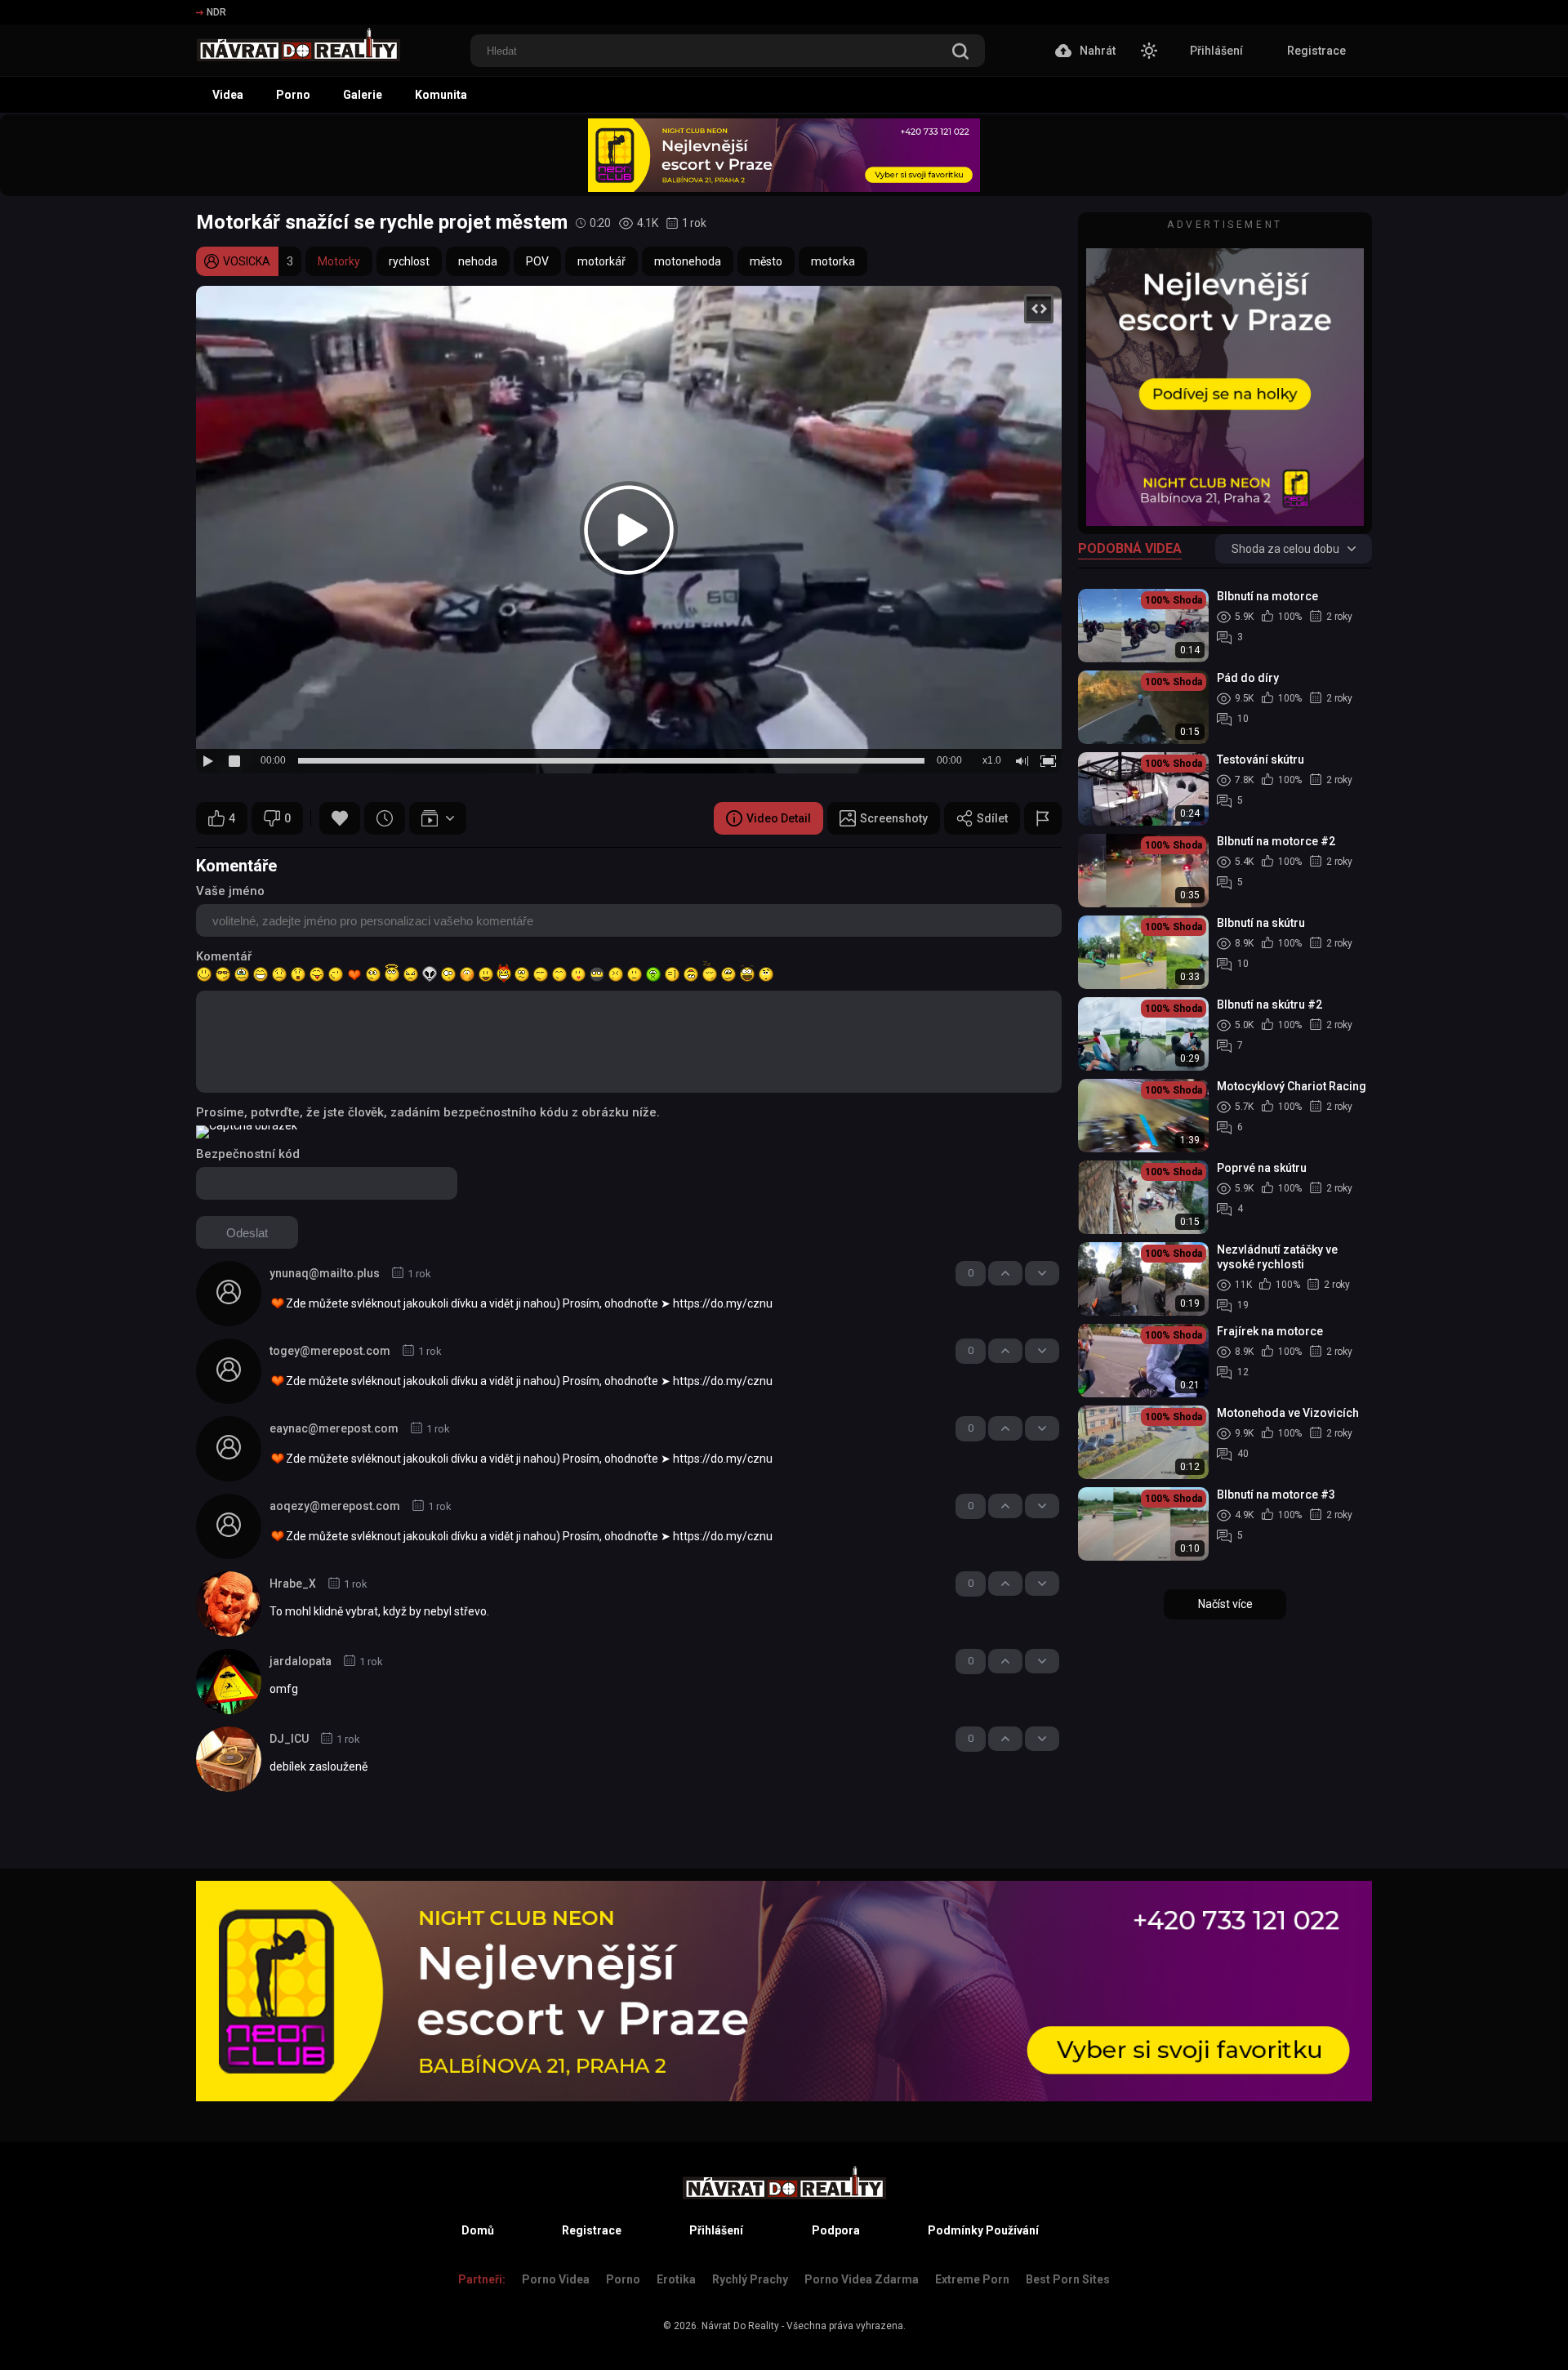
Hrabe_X (293, 1584)
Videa (228, 95)
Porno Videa (556, 2279)
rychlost (409, 261)
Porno (293, 95)
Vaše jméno (230, 891)
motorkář (601, 261)
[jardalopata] (229, 1682)
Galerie (363, 95)
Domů (478, 2230)
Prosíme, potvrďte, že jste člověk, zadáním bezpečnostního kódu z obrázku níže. (428, 1112)
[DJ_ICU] (229, 1759)
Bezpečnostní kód (248, 1154)
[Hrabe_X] (229, 1604)
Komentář (224, 956)
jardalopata (301, 1661)
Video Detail (779, 818)
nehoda (478, 261)
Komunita (441, 95)
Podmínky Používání (983, 2230)
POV (537, 261)
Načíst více (1225, 1604)
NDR (216, 12)
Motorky (339, 261)
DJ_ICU (289, 1739)
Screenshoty (894, 818)
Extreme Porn (972, 2279)
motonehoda (688, 261)
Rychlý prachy (750, 2279)
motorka (833, 261)
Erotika (676, 2279)
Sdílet (992, 818)
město (766, 261)
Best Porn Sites (1068, 2279)
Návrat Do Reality (740, 2326)
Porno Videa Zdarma (862, 2279)
